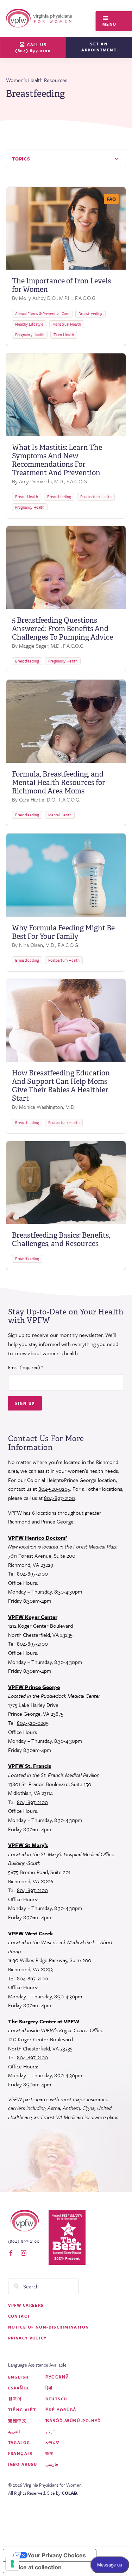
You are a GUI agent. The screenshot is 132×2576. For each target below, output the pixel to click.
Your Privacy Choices (57, 2555)
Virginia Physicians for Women (40, 18)
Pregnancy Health (30, 335)
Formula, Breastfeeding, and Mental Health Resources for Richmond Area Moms (59, 783)
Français (20, 2453)
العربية (14, 2432)
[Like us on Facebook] (11, 2253)
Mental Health (60, 815)
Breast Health (27, 497)
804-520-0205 (54, 1489)
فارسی (52, 2464)
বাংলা (49, 2453)
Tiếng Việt (22, 2410)
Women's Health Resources (37, 80)
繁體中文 (18, 2421)
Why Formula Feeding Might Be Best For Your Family (63, 932)
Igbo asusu (23, 2464)
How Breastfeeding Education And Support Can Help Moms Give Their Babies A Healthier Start (61, 1086)
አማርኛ (52, 2442)
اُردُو (50, 2432)
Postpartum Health (96, 497)
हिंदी (49, 2388)
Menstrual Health (67, 324)
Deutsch (56, 2399)
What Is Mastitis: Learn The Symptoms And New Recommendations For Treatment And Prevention (57, 460)
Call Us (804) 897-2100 (33, 48)
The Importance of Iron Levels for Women (61, 285)
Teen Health (64, 335)
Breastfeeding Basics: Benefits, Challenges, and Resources (61, 1239)
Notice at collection (35, 2567)
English (18, 2377)
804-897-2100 (59, 1498)
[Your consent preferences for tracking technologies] (12, 2564)
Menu (109, 24)
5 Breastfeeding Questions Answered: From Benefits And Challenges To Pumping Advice (62, 629)
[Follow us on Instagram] (24, 2253)
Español (19, 2388)
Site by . (63, 2493)
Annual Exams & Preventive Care (42, 313)
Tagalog (19, 2442)
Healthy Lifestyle (29, 324)
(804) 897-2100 (24, 2241)
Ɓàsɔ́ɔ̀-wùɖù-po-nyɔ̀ (73, 2421)
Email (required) (26, 1367)
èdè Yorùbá (61, 2410)
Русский (57, 2377)
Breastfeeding (90, 313)
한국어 (15, 2399)
